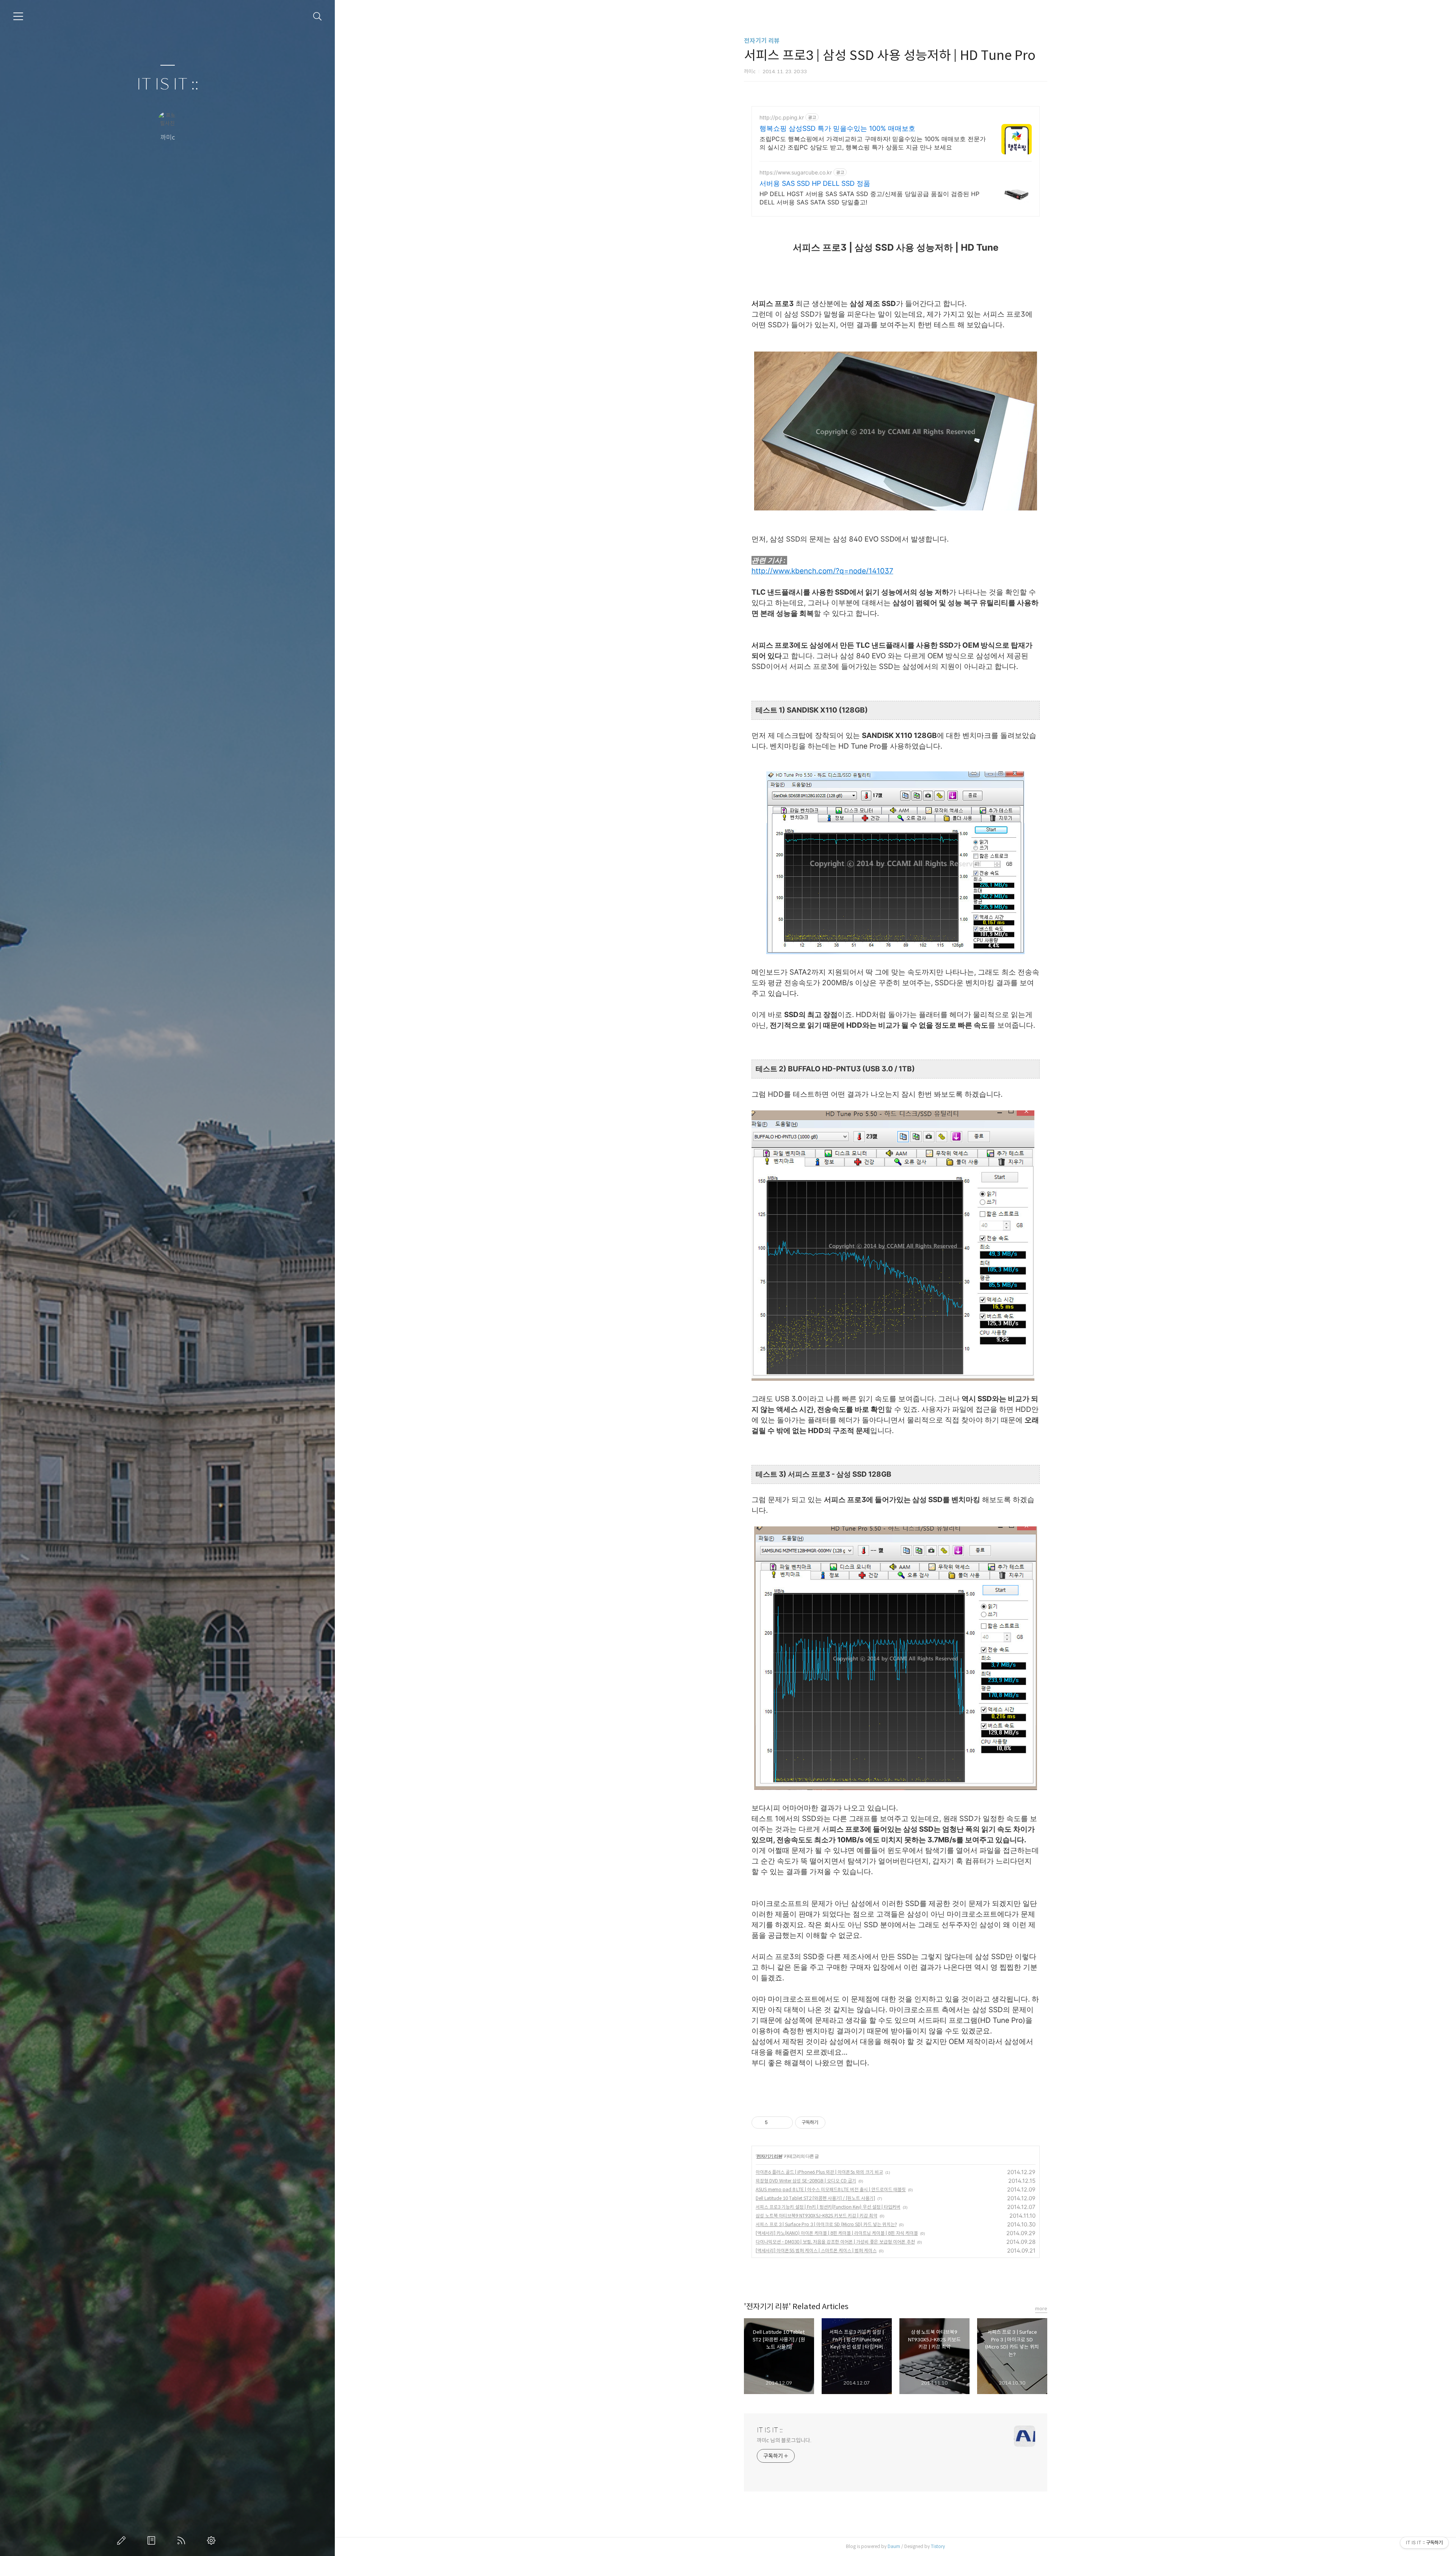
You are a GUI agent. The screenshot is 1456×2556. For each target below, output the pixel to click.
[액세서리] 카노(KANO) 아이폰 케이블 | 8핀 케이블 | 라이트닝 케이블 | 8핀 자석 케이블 (837, 2233)
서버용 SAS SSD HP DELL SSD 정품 (815, 183)
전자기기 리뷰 (762, 41)
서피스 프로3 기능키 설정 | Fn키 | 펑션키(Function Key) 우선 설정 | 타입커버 (828, 2207)
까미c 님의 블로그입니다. (784, 2440)
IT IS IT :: (168, 84)
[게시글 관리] (784, 2123)
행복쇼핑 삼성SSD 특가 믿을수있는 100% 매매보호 (837, 128)
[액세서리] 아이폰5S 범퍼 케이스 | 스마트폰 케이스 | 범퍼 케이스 (816, 2251)
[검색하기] (318, 16)
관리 (213, 2540)
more (1041, 2309)
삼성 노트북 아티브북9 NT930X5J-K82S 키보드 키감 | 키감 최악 (817, 2216)
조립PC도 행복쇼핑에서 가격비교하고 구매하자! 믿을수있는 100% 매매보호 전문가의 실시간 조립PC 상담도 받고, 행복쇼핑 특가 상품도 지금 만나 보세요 (873, 143)
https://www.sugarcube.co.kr (796, 172)
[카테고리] (18, 16)
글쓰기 (123, 2540)
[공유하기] (775, 2123)
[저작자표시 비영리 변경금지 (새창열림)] (836, 2123)
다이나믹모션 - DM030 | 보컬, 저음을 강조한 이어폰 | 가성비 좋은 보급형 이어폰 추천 (835, 2242)
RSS (183, 2540)
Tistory (938, 2546)
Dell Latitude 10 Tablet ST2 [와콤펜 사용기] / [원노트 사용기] (815, 2198)
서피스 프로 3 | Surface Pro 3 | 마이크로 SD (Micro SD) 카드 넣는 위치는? (826, 2224)
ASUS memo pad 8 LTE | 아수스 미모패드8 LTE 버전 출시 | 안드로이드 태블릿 (831, 2189)
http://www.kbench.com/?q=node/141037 (822, 571)
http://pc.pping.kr (782, 117)
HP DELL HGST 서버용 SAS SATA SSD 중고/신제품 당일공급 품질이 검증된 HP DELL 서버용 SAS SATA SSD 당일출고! (869, 198)
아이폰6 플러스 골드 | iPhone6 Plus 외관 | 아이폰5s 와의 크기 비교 (819, 2172)
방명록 (153, 2540)
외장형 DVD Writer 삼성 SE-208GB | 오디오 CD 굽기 (806, 2181)
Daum (894, 2546)
